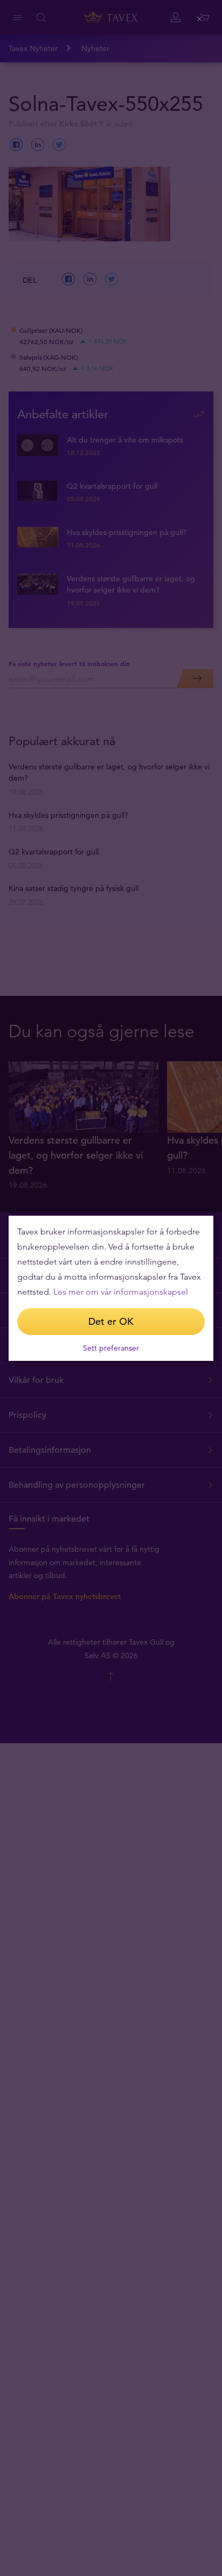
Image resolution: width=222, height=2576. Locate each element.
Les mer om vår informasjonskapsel (121, 1292)
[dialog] (111, 1288)
